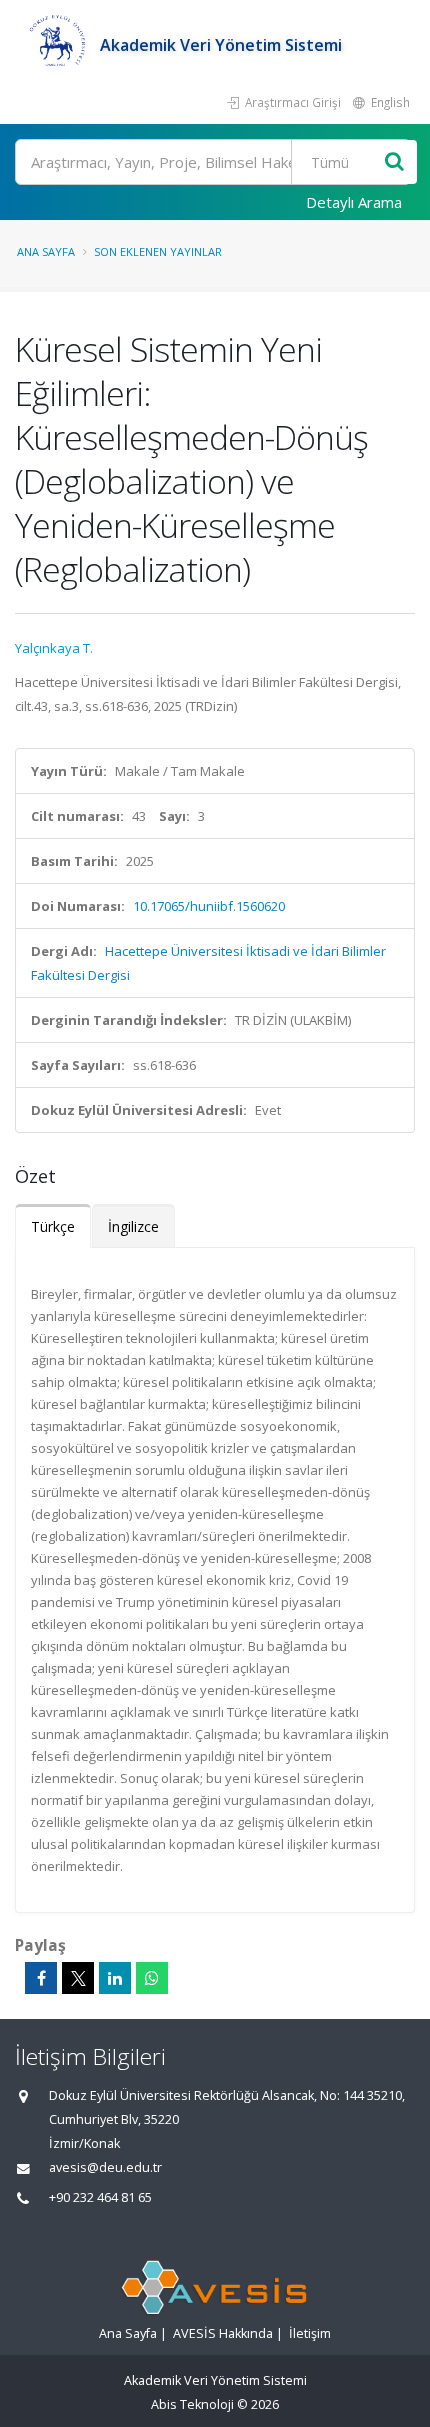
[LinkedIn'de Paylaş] (115, 1978)
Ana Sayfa (46, 251)
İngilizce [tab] (133, 1226)
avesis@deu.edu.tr (105, 2167)
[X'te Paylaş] (78, 1978)
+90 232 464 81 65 (100, 2197)
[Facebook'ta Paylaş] (41, 1978)
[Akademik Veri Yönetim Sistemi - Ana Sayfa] (57, 45)
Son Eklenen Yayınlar (158, 251)
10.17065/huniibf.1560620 (209, 906)
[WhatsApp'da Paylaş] (152, 1978)
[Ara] (394, 162)
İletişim (310, 2333)
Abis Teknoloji (192, 2404)
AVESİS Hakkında (223, 2333)
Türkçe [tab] (53, 1226)
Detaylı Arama (354, 202)
